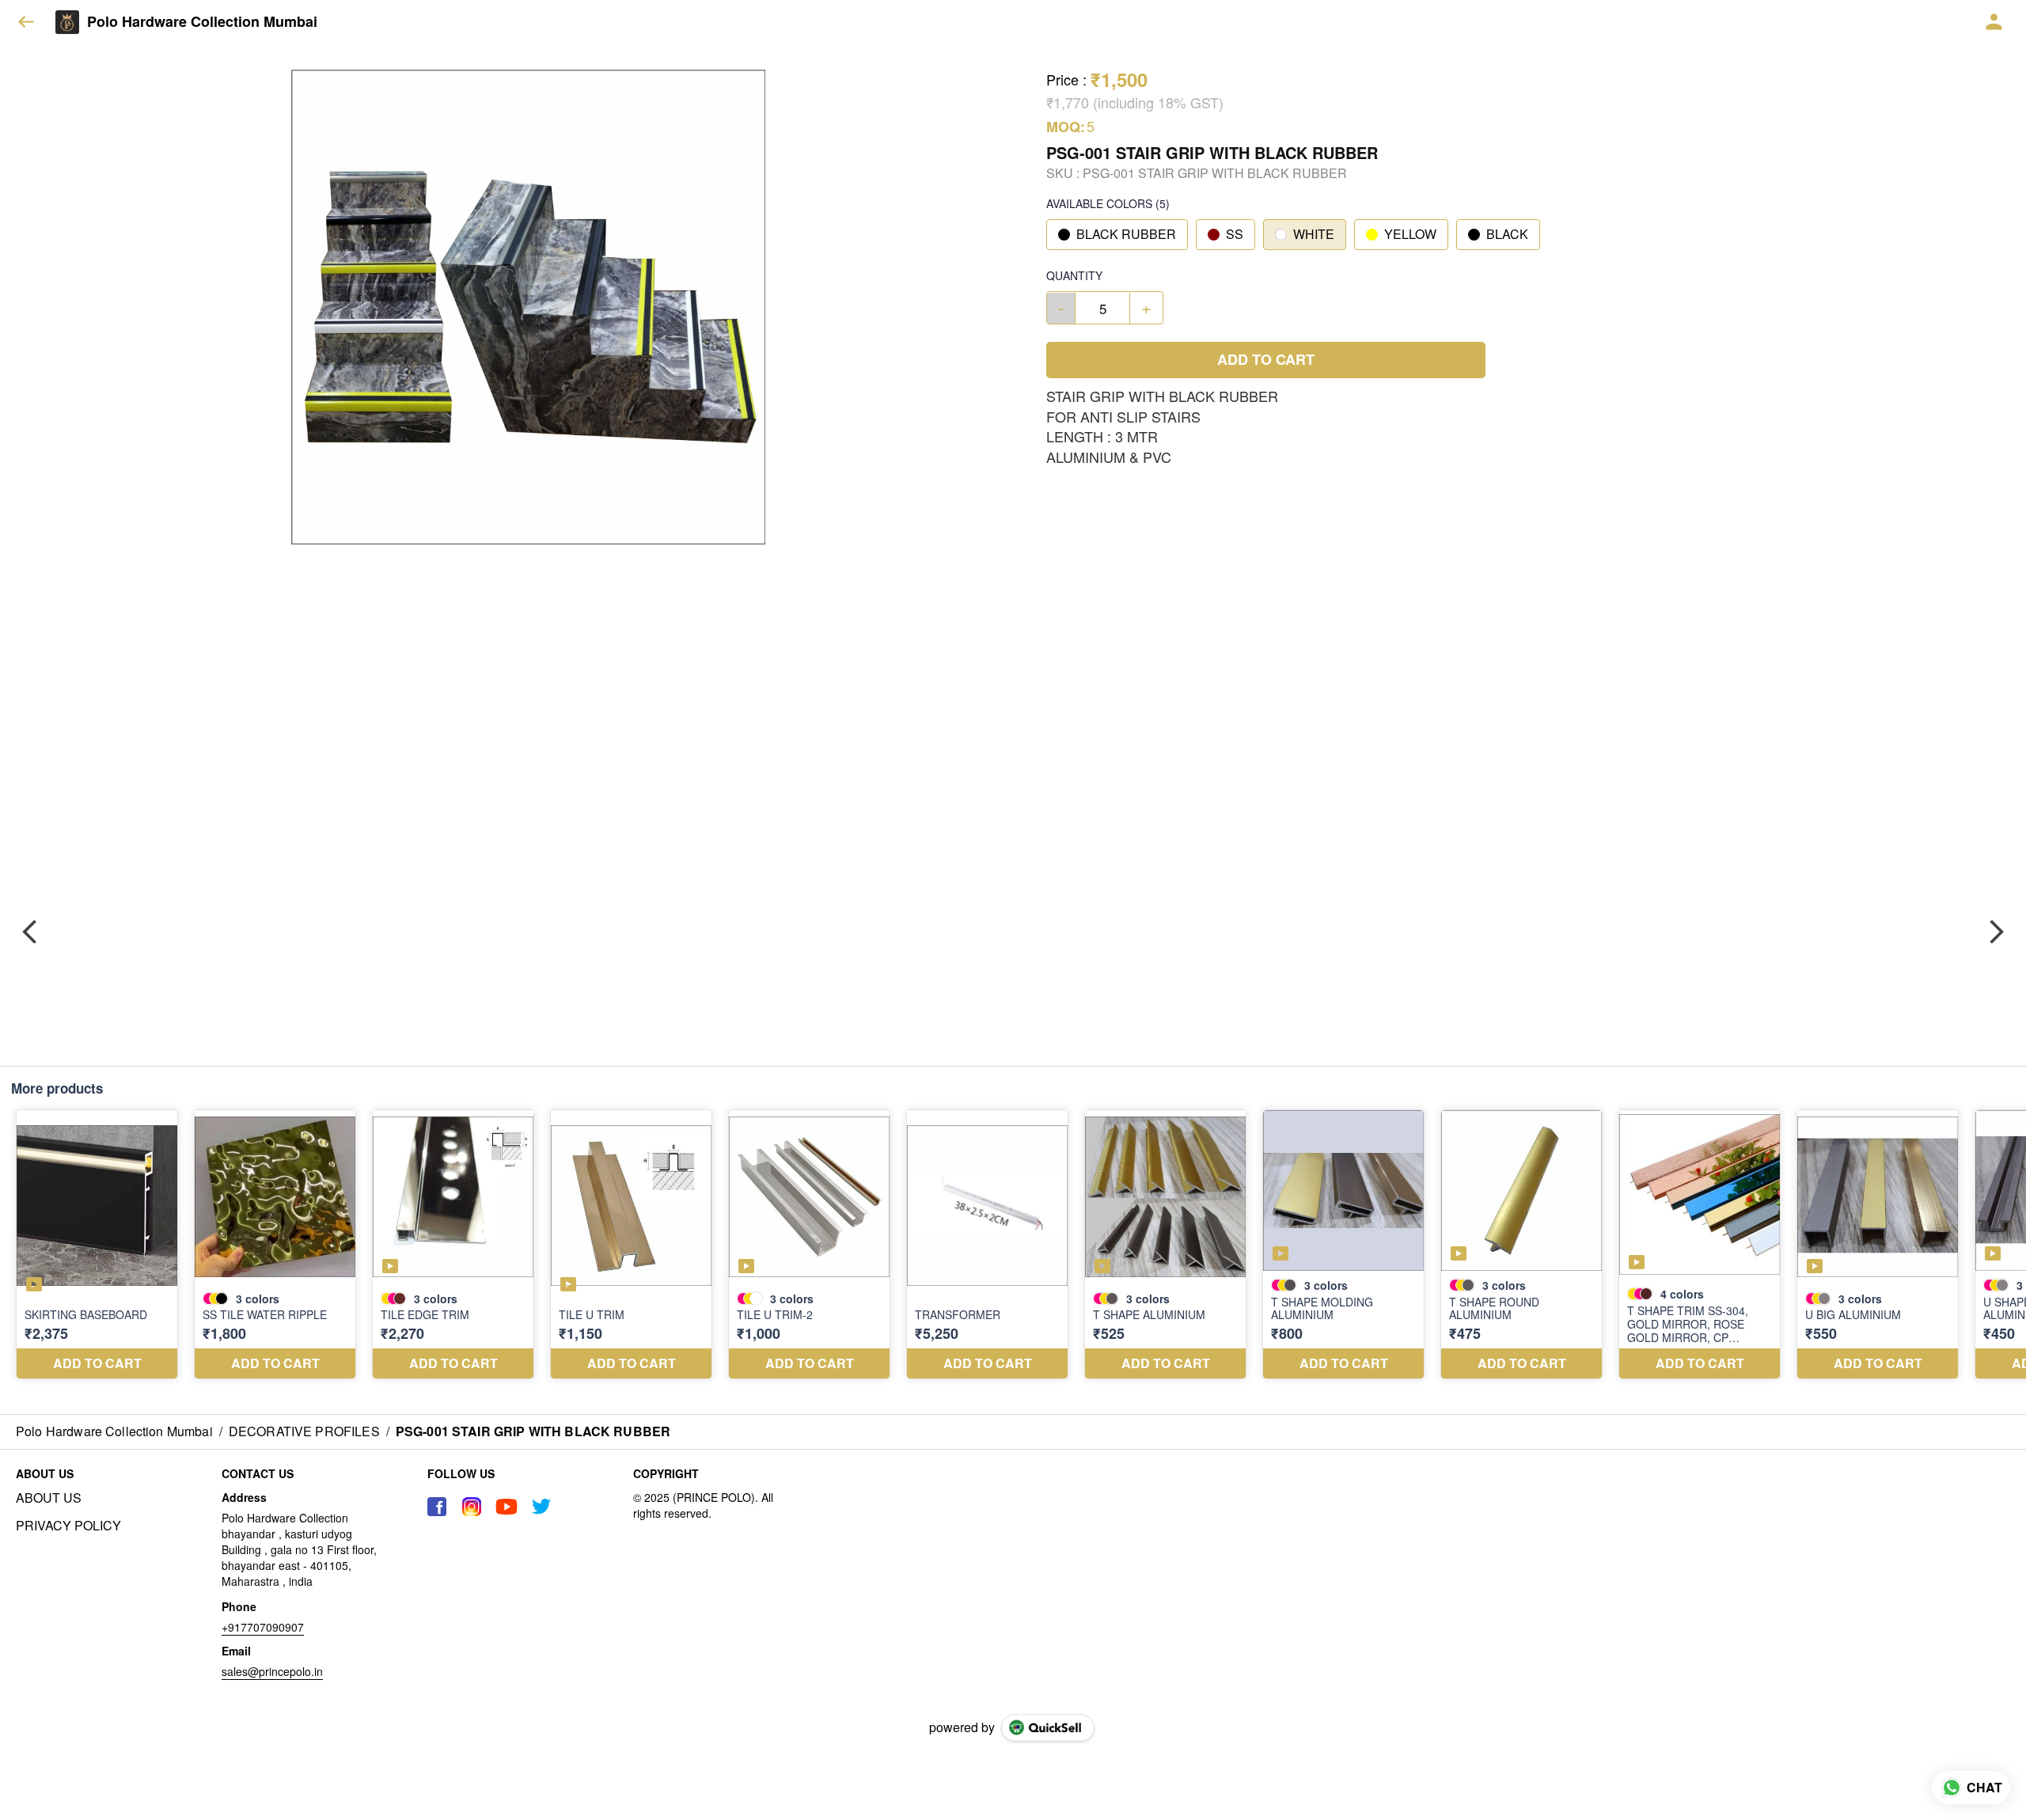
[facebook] (437, 1507)
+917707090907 (263, 1627)
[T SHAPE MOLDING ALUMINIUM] (1343, 1245)
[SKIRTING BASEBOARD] (97, 1245)
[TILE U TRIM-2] (809, 1245)
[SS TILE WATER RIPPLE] (275, 1245)
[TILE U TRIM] (631, 1245)
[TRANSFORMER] (987, 1245)
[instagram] (472, 1507)
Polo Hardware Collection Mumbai (202, 22)
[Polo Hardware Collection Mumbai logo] (67, 22)
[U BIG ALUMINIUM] (1878, 1245)
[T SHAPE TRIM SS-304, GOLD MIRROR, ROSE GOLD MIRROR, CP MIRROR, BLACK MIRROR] (1700, 1245)
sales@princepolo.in (272, 1671)
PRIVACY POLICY (68, 1526)
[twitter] (541, 1507)
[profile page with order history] (1994, 22)
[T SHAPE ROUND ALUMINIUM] (1521, 1245)
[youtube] (506, 1507)
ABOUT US (49, 1498)
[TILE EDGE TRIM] (453, 1245)
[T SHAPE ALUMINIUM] (1165, 1245)
